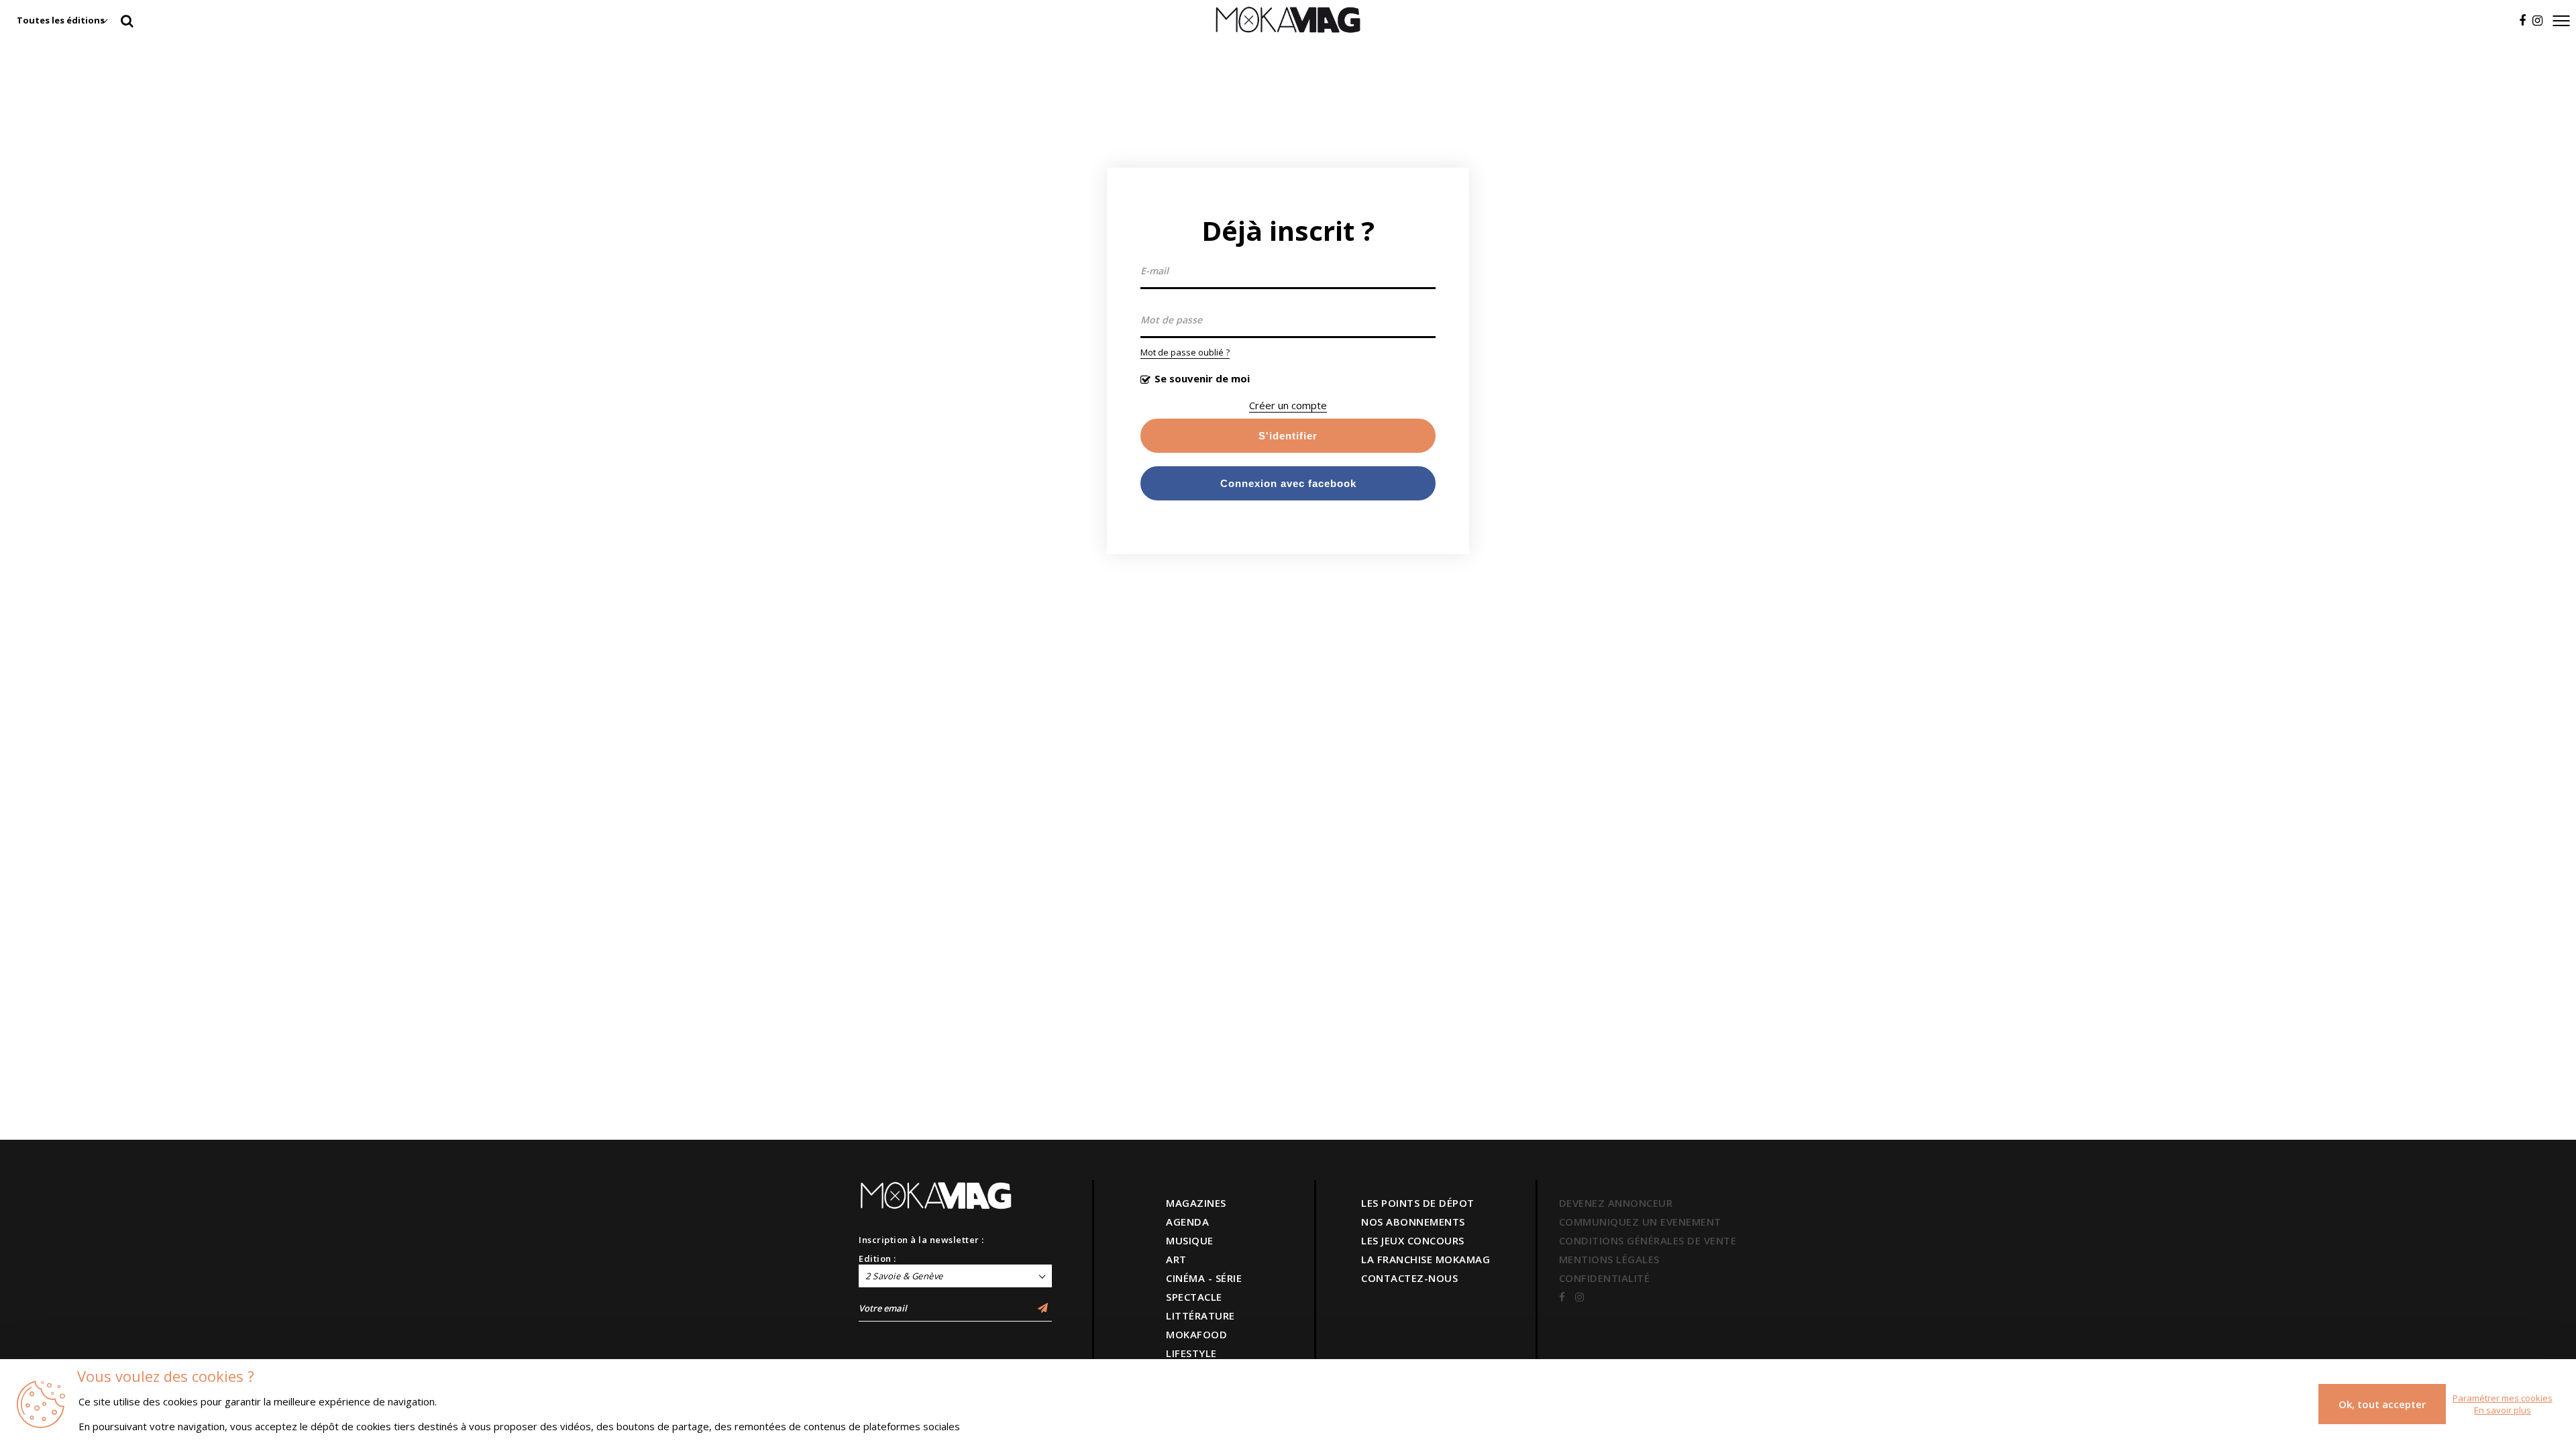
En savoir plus (2503, 1410)
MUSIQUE (1190, 1240)
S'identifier (1288, 436)
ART (1176, 1259)
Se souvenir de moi (1202, 378)
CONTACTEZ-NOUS (1409, 1278)
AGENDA (1187, 1222)
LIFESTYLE (1191, 1353)
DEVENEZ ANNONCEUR (1616, 1203)
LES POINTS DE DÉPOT (1418, 1203)
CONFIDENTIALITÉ (1605, 1278)
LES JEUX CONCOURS (1413, 1240)
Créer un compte (1288, 405)
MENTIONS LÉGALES (1609, 1259)
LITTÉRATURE (1200, 1316)
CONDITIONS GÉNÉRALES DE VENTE (1648, 1240)
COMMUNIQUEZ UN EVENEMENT (1640, 1222)
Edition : (877, 1258)
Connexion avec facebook (1288, 483)
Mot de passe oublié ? (1185, 352)
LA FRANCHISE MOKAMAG (1426, 1259)
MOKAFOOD (1196, 1334)
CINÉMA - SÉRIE (1204, 1278)
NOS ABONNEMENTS (1413, 1222)
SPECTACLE (1194, 1297)
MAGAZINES (1196, 1203)
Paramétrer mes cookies (2503, 1398)
